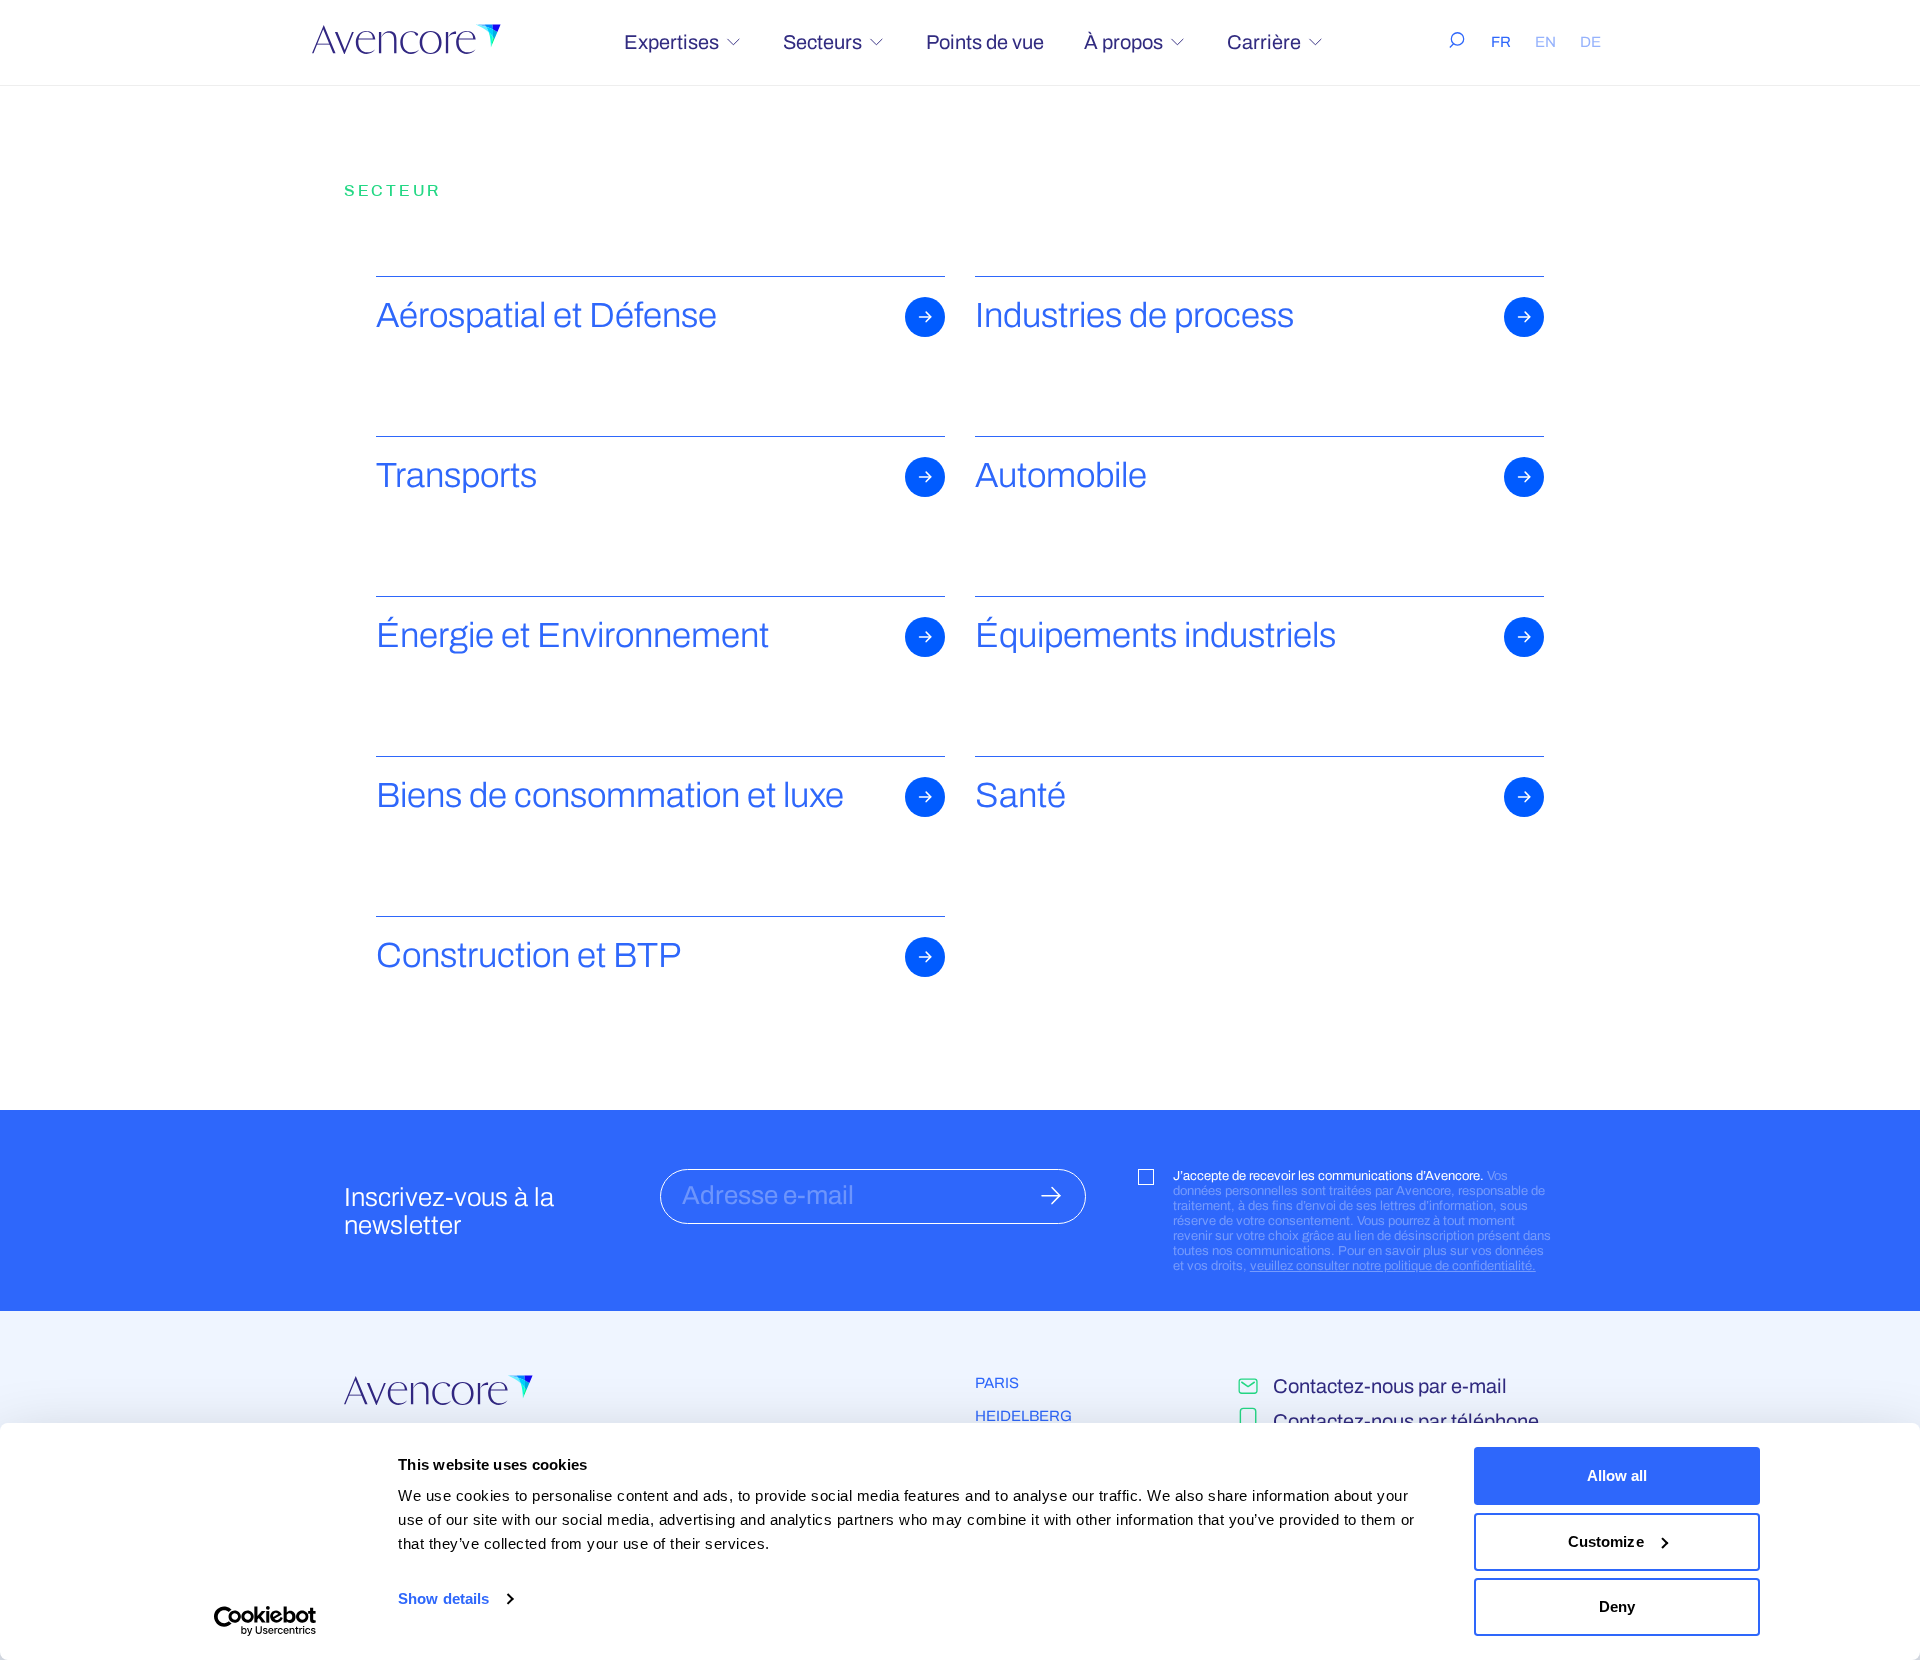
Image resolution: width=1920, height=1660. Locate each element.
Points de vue (985, 42)
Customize (1606, 1541)
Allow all (1617, 1475)
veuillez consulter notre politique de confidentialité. (1393, 1266)
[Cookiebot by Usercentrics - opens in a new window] (265, 1621)
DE (1590, 42)
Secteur (393, 190)
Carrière (1264, 42)
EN (1545, 42)
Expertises (671, 42)
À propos (1123, 42)
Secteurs (822, 42)
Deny (1617, 1606)
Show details (443, 1598)
